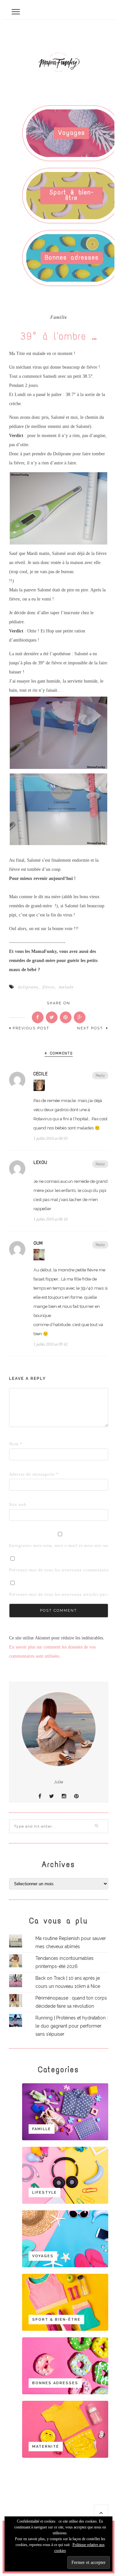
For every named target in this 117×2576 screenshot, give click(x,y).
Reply (100, 1076)
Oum (38, 1243)
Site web (18, 1504)
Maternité (46, 2447)
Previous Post (31, 1028)
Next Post (91, 1028)
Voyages (72, 133)
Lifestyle (45, 2193)
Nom (16, 1444)
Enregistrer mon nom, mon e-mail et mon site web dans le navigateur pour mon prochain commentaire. (19, 1545)
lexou (40, 1163)
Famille (59, 318)
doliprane (28, 987)
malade (66, 987)
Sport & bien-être (72, 195)
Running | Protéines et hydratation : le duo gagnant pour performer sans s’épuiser (72, 2026)
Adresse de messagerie (19, 1474)
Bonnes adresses (72, 257)
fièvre (49, 987)
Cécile (41, 1074)
